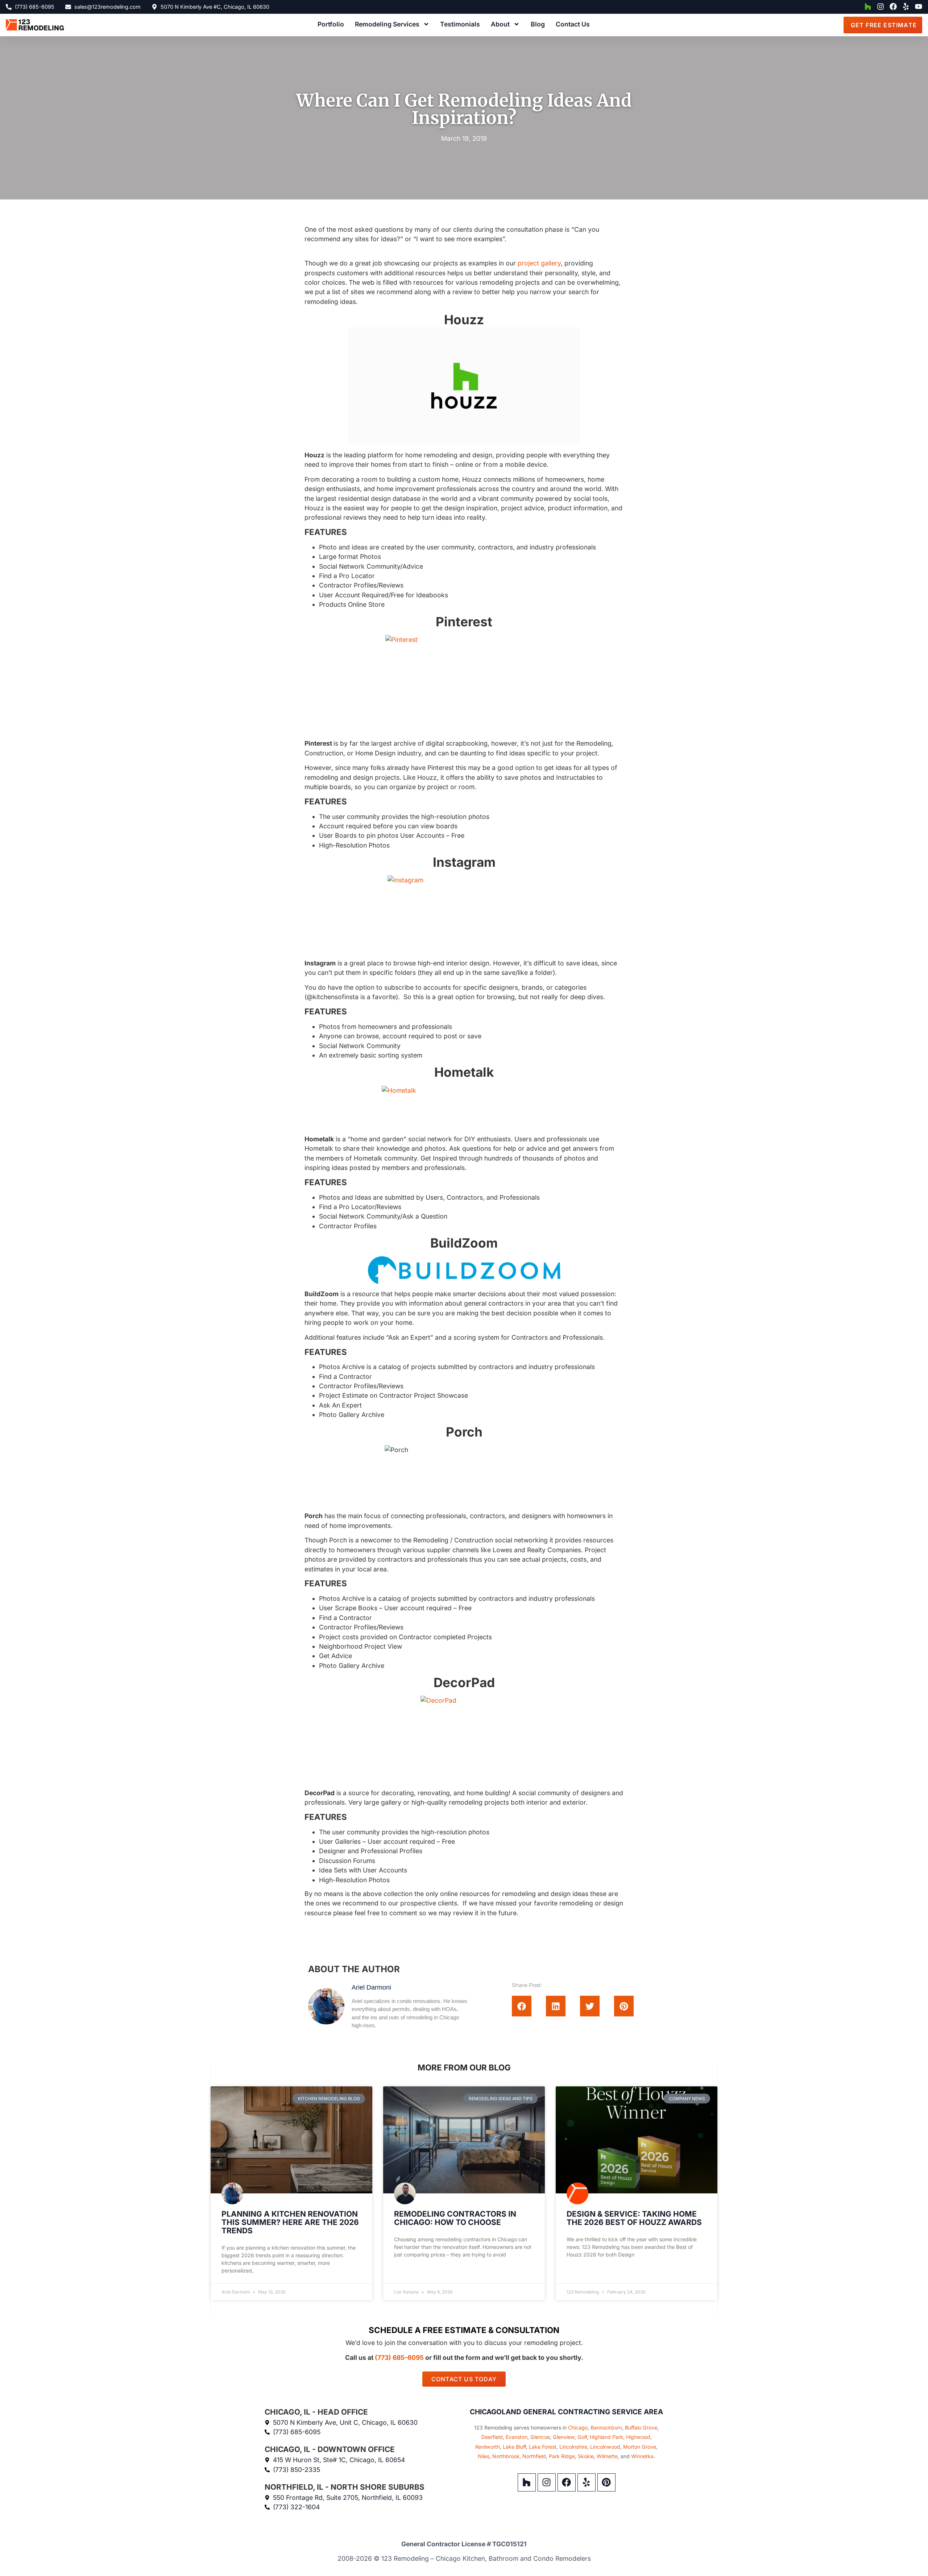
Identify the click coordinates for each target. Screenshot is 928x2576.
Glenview (564, 2437)
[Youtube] (919, 7)
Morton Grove (640, 2447)
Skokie (586, 2456)
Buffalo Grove (641, 2427)
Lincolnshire (573, 2447)
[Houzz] (868, 7)
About (500, 24)
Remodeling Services (387, 24)
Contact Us (573, 24)
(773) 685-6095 (399, 2357)
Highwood (638, 2437)
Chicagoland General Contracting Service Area (566, 2412)
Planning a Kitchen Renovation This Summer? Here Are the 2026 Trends (290, 2222)
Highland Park (606, 2437)
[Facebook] (893, 7)
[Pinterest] (606, 2482)
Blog (538, 24)
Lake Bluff (514, 2447)
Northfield (534, 2456)
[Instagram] (881, 7)
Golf (582, 2437)
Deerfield (492, 2437)
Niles (484, 2456)
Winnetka (642, 2456)
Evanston (517, 2437)
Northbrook (506, 2456)
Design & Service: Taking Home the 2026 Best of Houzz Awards (634, 2218)
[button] (522, 2006)
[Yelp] (906, 7)
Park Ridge (562, 2456)
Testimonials (460, 24)
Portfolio (331, 24)
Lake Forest (543, 2447)
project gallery (539, 263)
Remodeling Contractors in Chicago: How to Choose (455, 2218)
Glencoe (540, 2437)
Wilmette (607, 2456)
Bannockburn (606, 2427)
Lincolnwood (605, 2447)
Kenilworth (488, 2447)
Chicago (578, 2427)
